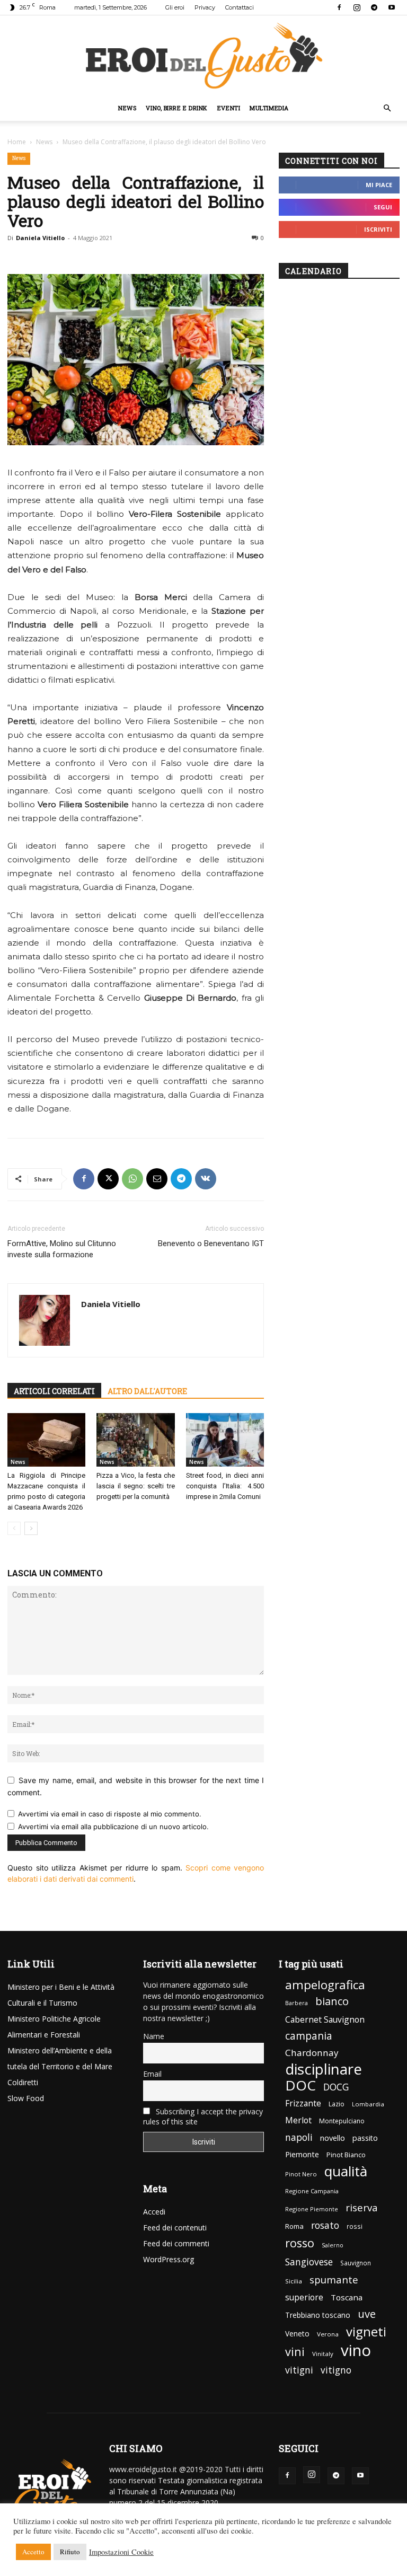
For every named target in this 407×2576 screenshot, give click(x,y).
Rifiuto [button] (70, 2552)
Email (152, 2074)
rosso (300, 2243)
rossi (355, 2226)
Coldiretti (23, 2082)
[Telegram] (374, 7)
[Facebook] (339, 7)
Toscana (347, 2297)
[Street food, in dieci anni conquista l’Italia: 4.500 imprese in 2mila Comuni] (225, 1440)
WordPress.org (169, 2259)
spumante (334, 2279)
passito (365, 2138)
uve (367, 2314)
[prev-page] (14, 1528)
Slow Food (26, 2098)
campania (309, 2036)
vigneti (366, 2331)
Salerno (333, 2245)
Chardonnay (312, 2053)
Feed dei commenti (176, 2243)
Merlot (298, 2120)
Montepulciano (342, 2121)
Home (17, 142)
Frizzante (303, 2103)
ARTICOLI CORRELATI (54, 1391)
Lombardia (368, 2104)
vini (295, 2352)
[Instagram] (357, 7)
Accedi (154, 2212)
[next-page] (31, 1528)
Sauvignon (356, 2263)
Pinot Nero (301, 2174)
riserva (362, 2207)
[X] (108, 1179)
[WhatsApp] (132, 1179)
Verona (328, 2334)
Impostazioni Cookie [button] (121, 2552)
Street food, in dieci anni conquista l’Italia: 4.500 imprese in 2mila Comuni (225, 1486)
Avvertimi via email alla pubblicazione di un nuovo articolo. (113, 1827)
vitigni (299, 2370)
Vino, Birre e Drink (176, 108)
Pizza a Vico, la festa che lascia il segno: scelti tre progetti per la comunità (135, 1486)
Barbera (297, 2003)
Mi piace (379, 185)
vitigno (336, 2370)
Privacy (205, 7)
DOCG (336, 2087)
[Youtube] (392, 7)
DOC (300, 2085)
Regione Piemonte (312, 2209)
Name (154, 2036)
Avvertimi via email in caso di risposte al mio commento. (110, 1814)
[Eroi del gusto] (203, 55)
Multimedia (269, 108)
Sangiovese (309, 2262)
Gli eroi (175, 7)
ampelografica (325, 1985)
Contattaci (240, 7)
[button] (387, 108)
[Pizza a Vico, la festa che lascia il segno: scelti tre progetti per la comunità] (135, 1440)
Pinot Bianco (346, 2155)
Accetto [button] (33, 2552)
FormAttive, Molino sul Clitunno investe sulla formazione (62, 1249)
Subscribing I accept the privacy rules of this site (203, 2116)
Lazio (337, 2104)
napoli (299, 2137)
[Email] (157, 1179)
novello (333, 2138)
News (127, 108)
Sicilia (294, 2281)
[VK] (206, 1179)
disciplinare (324, 2069)
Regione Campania (312, 2191)
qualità (346, 2171)
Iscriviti (378, 229)
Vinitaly (323, 2354)
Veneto (297, 2334)
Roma (294, 2226)
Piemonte (302, 2154)
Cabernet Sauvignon (325, 2020)
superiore (304, 2297)
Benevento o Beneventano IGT (211, 1243)
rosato (325, 2225)
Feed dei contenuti (175, 2227)
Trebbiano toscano (318, 2315)
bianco (332, 2001)
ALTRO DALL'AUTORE (147, 1391)
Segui (383, 207)
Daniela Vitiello (40, 238)
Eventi (229, 108)
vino (356, 2350)
